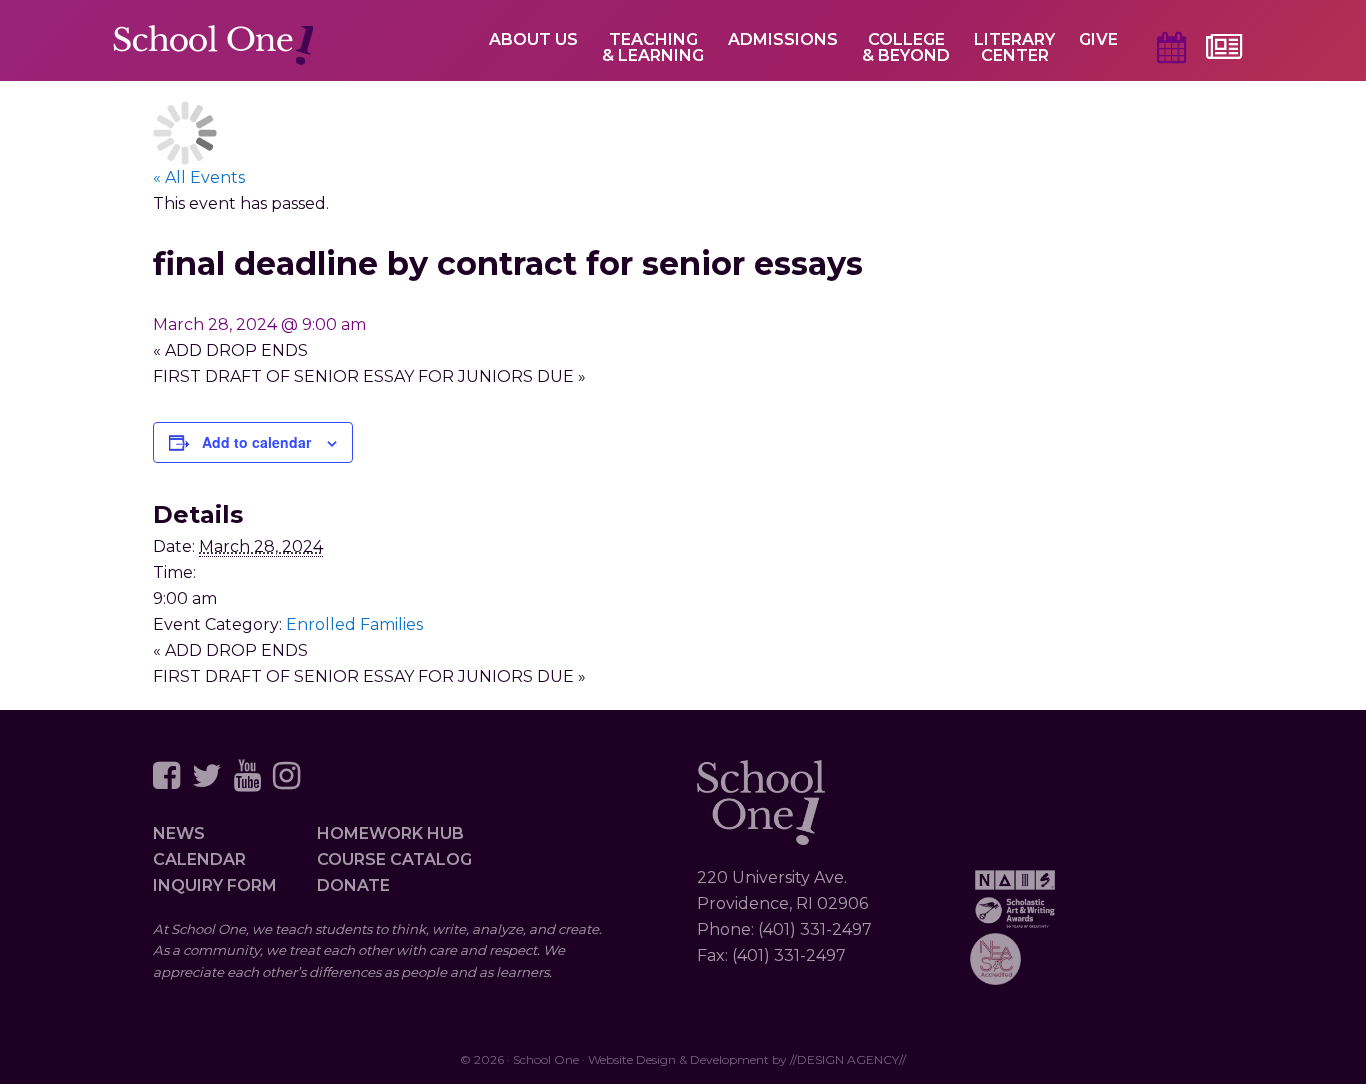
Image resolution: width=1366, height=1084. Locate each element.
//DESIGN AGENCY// (848, 1059)
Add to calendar (256, 442)
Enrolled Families (354, 624)
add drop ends (230, 350)
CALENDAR (199, 859)
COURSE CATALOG (394, 859)
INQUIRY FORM (215, 885)
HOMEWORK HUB (390, 833)
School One (213, 46)
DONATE (353, 885)
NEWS (179, 833)
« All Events (199, 177)
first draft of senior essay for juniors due (369, 376)
